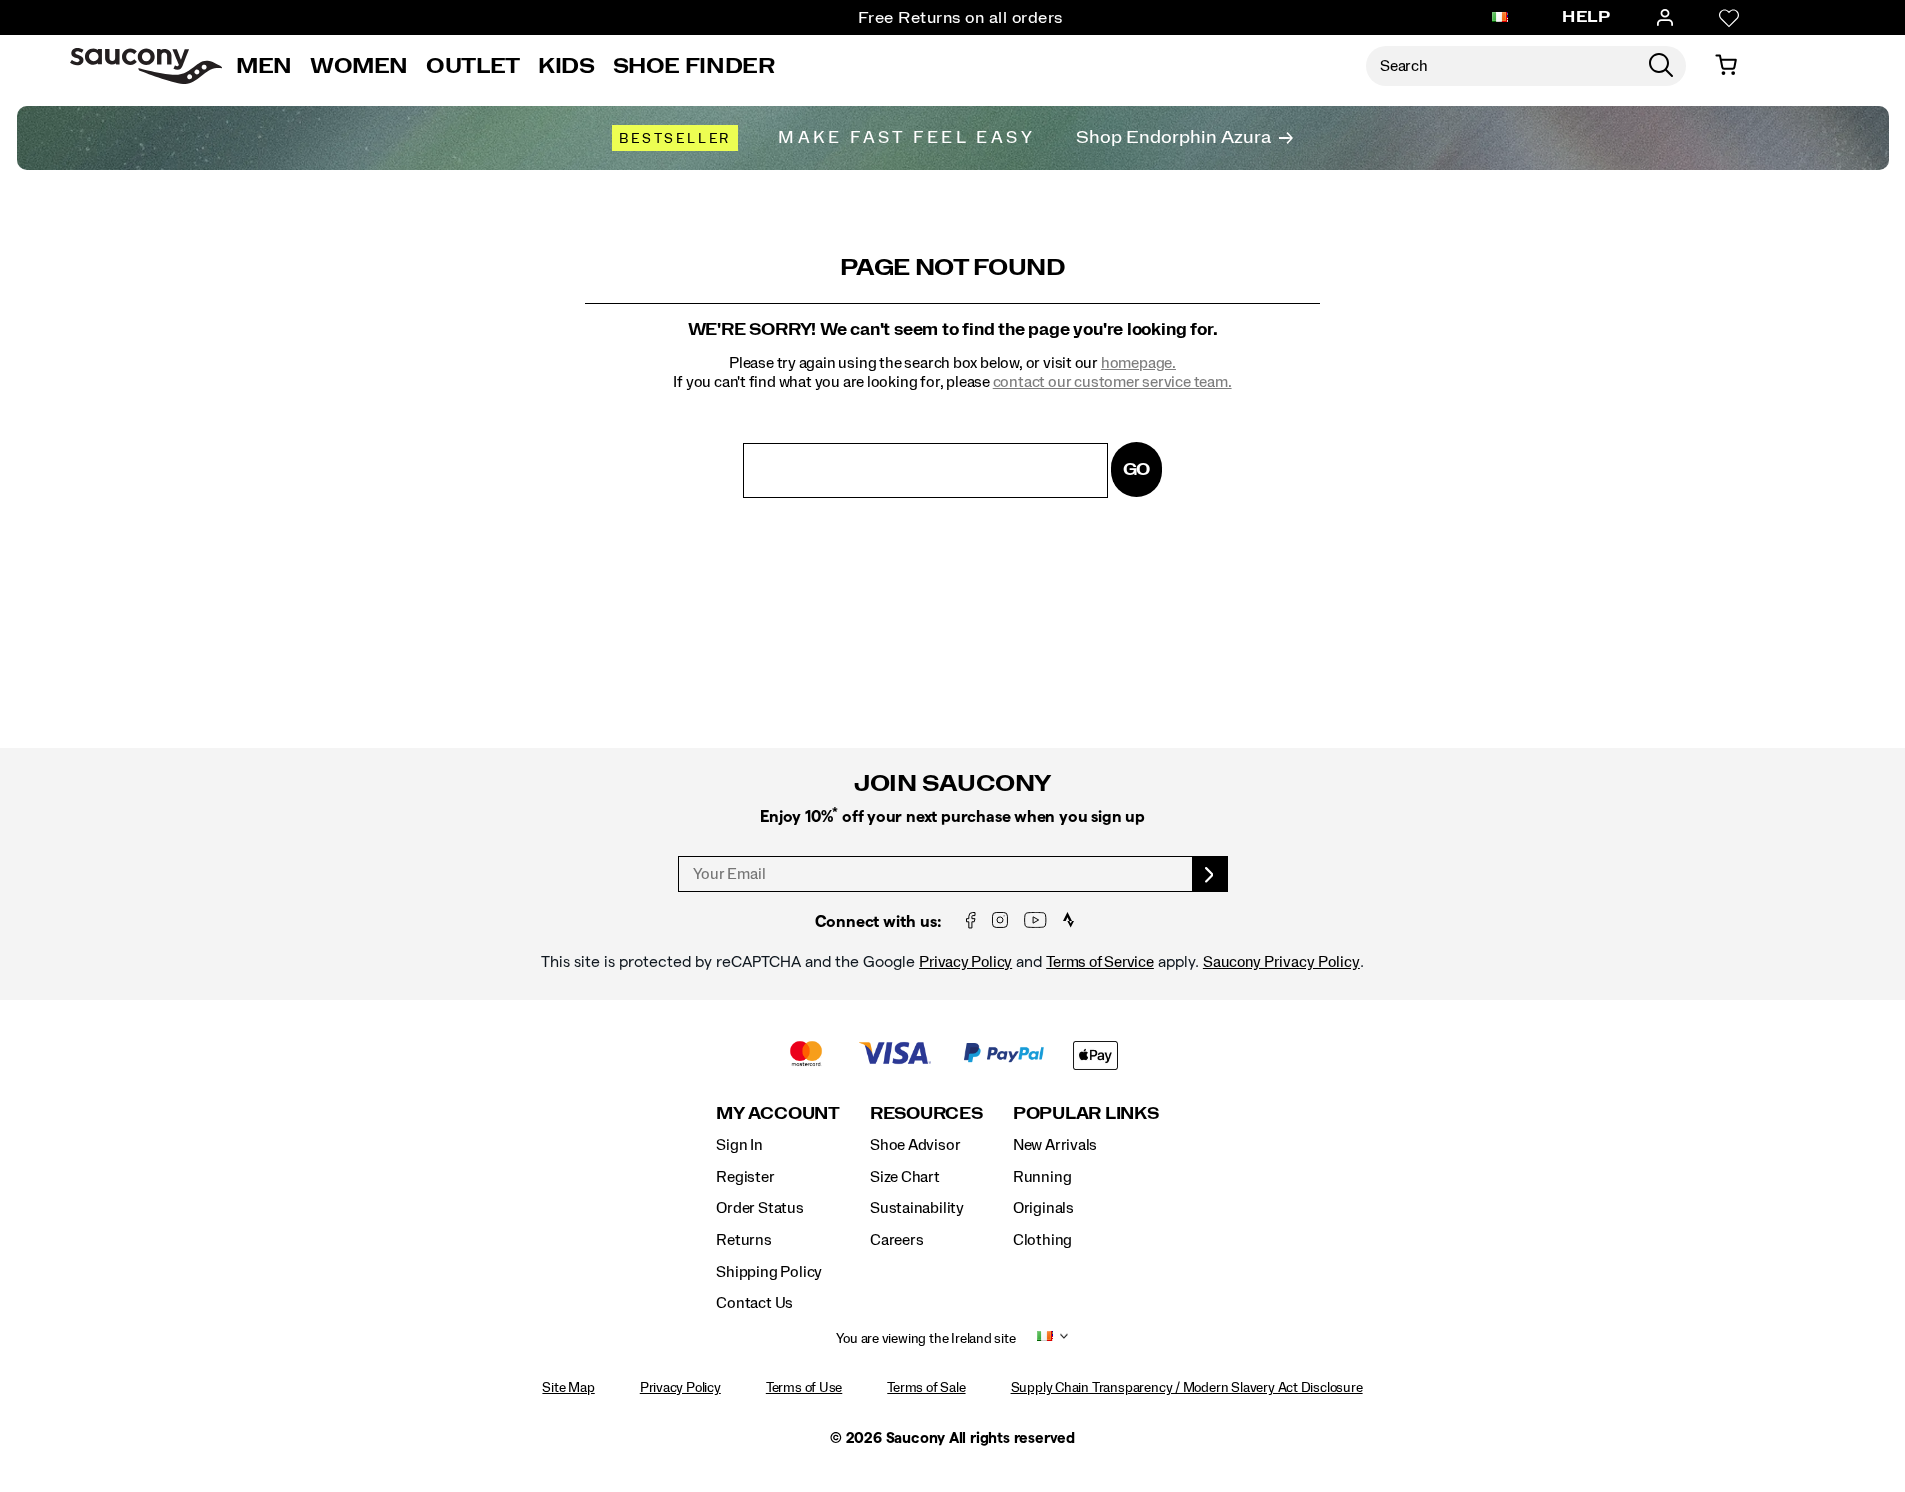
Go (1137, 469)
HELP (1586, 17)
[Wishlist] (1729, 18)
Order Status (759, 1208)
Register (745, 1177)
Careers (897, 1240)
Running (1042, 1177)
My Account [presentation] (778, 1113)
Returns (744, 1240)
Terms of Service (1100, 962)
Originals (1043, 1208)
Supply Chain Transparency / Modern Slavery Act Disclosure (1187, 1388)
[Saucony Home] (146, 66)
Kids (566, 66)
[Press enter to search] (1661, 66)
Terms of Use (804, 1388)
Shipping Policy (769, 1272)
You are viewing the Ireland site (925, 1339)
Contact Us (754, 1303)
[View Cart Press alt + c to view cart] (1726, 66)
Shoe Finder (694, 66)
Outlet (473, 66)
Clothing (1042, 1240)
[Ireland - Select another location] (1500, 18)
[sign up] (1210, 874)
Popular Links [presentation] (1086, 1113)
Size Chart (905, 1177)
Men (264, 66)
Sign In (739, 1145)
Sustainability (917, 1208)
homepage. (1138, 363)
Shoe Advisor (915, 1145)
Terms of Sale (926, 1388)
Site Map (568, 1388)
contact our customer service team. (1112, 382)
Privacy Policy (965, 962)
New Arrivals (1055, 1145)
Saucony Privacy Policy (1281, 962)
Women (359, 66)
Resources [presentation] (926, 1113)
